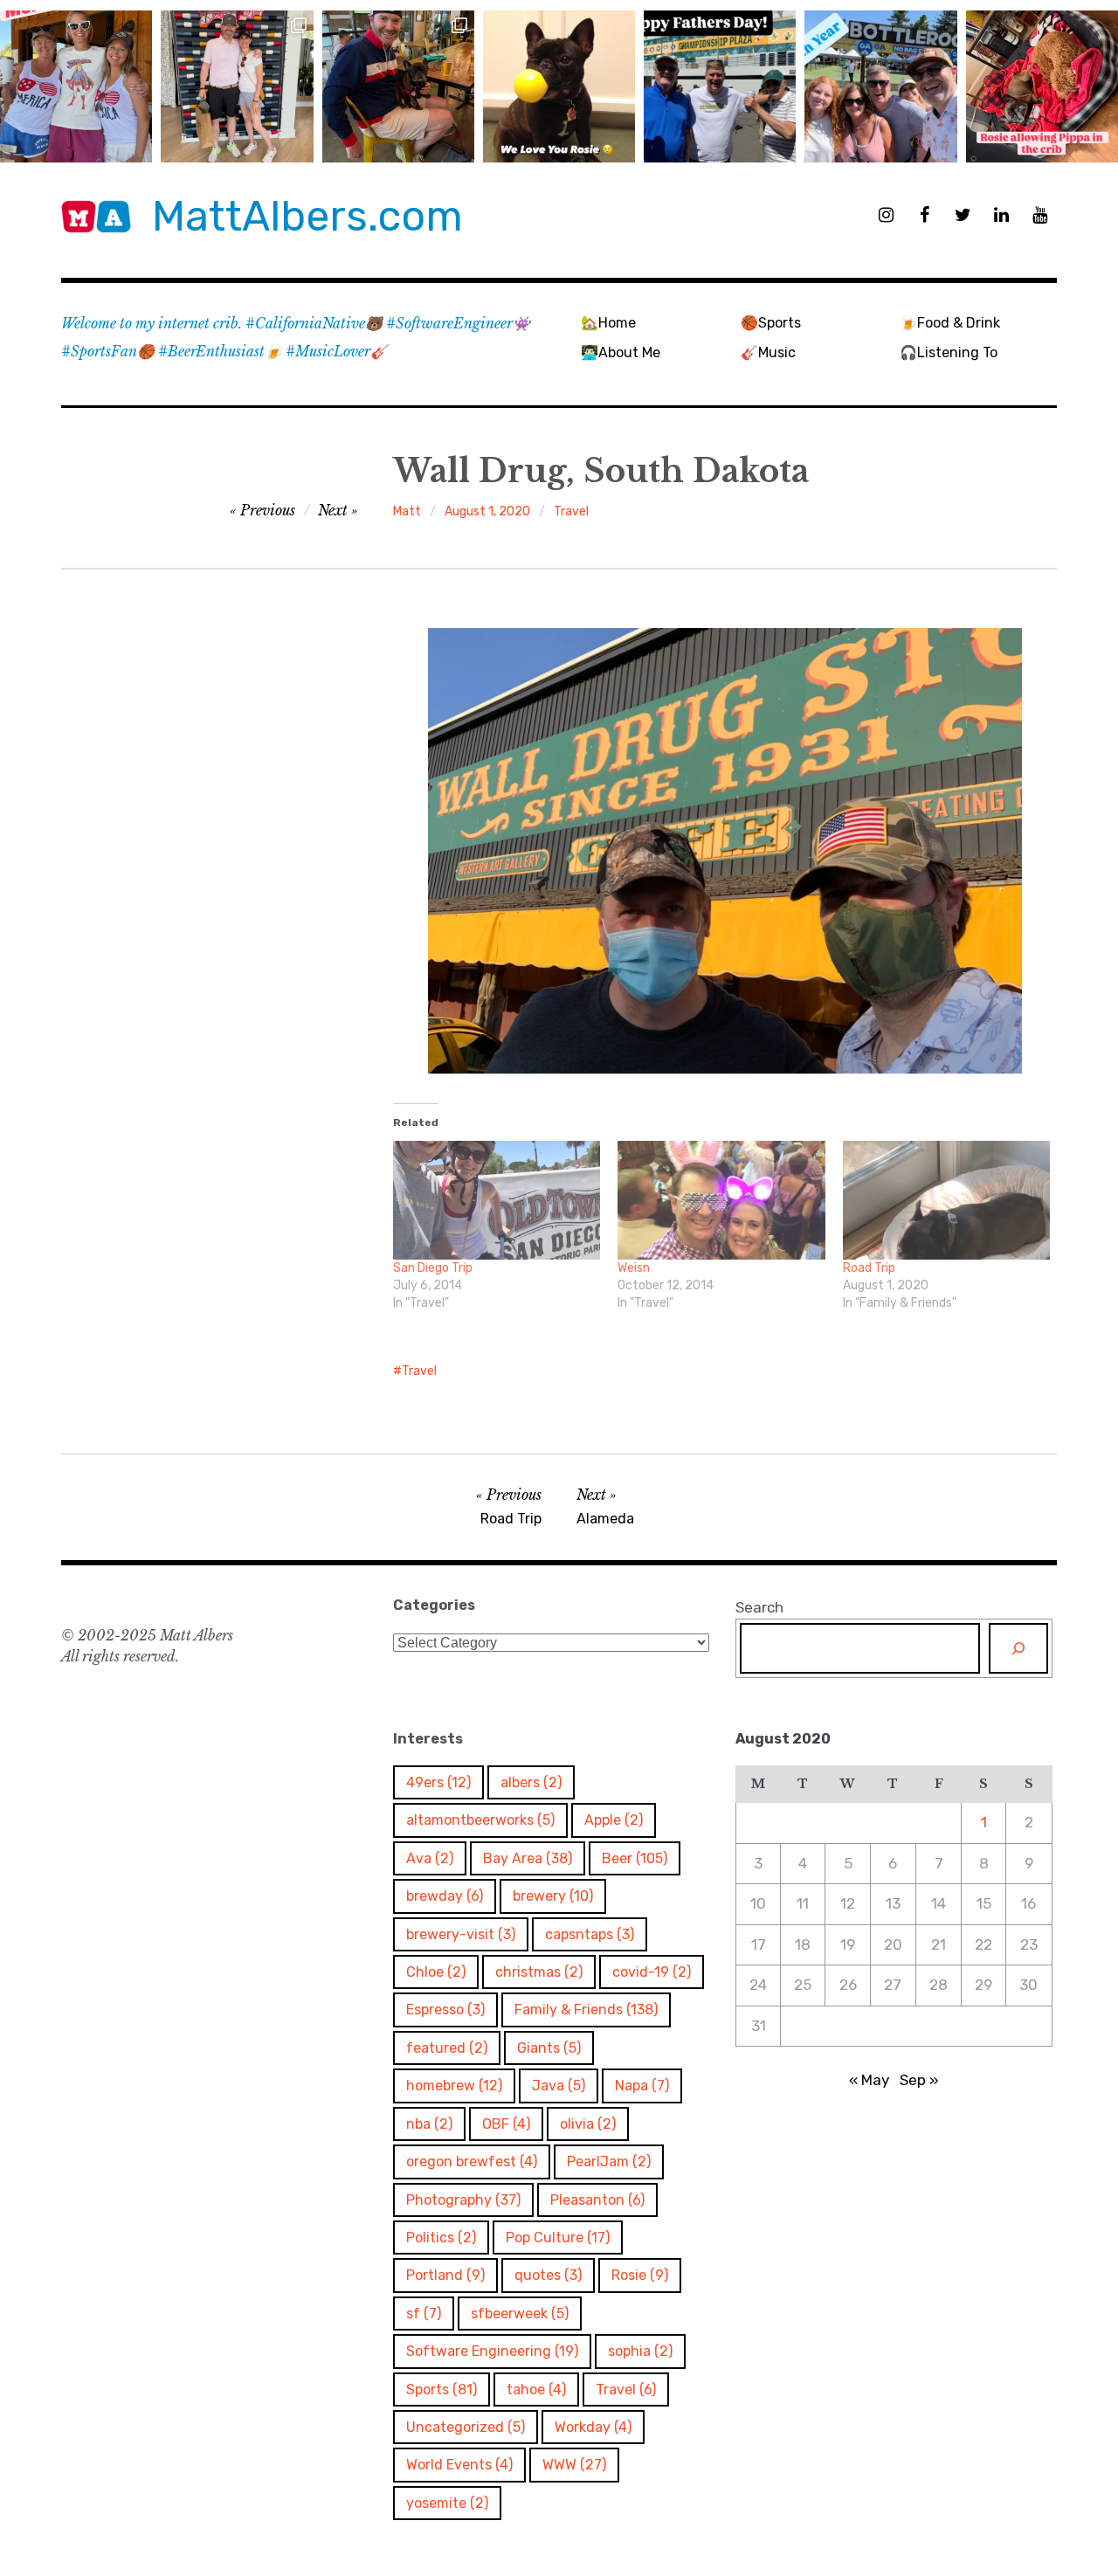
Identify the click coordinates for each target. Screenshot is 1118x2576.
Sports (442, 2390)
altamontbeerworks (480, 1820)
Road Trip (869, 1268)
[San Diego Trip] (497, 1200)
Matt (407, 511)
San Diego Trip (433, 1268)
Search (759, 1607)
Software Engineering (492, 2351)
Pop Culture (558, 2238)
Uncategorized (466, 2427)
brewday (445, 1896)
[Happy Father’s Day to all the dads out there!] (720, 86)
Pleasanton (597, 2200)
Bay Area (528, 1858)
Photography (463, 2200)
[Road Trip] (946, 1200)
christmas (539, 1972)
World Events (459, 2465)
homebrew (454, 2086)
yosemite (447, 2503)
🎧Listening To (949, 352)
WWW (574, 2465)
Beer (635, 1858)
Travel (571, 511)
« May (869, 2080)
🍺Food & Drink (950, 323)
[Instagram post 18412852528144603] (880, 86)
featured (447, 2048)
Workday (593, 2427)
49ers (438, 1782)
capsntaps (590, 1934)
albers (531, 1782)
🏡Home (608, 323)
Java (559, 2086)
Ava (430, 1858)
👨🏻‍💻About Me (621, 352)
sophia (640, 2351)
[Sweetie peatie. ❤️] (398, 86)
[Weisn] (721, 1200)
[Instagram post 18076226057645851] (1042, 86)
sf (424, 2314)
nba (429, 2124)
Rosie (640, 2275)
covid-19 (652, 1972)
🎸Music (768, 352)
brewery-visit (461, 1934)
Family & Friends (586, 2010)
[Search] (1018, 1648)
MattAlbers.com (307, 216)
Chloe (436, 1972)
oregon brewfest (472, 2162)
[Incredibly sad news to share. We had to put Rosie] (559, 86)
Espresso (445, 2010)
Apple (614, 1820)
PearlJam (609, 2162)
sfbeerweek (520, 2314)
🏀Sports (771, 323)
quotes (548, 2275)
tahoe (536, 2390)
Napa (642, 2086)
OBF (506, 2124)
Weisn (634, 1268)
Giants (549, 2048)
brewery (553, 1896)
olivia (588, 2124)
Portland (445, 2275)
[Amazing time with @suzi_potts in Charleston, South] (237, 86)
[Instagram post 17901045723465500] (76, 86)
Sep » (919, 2080)
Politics (441, 2238)
